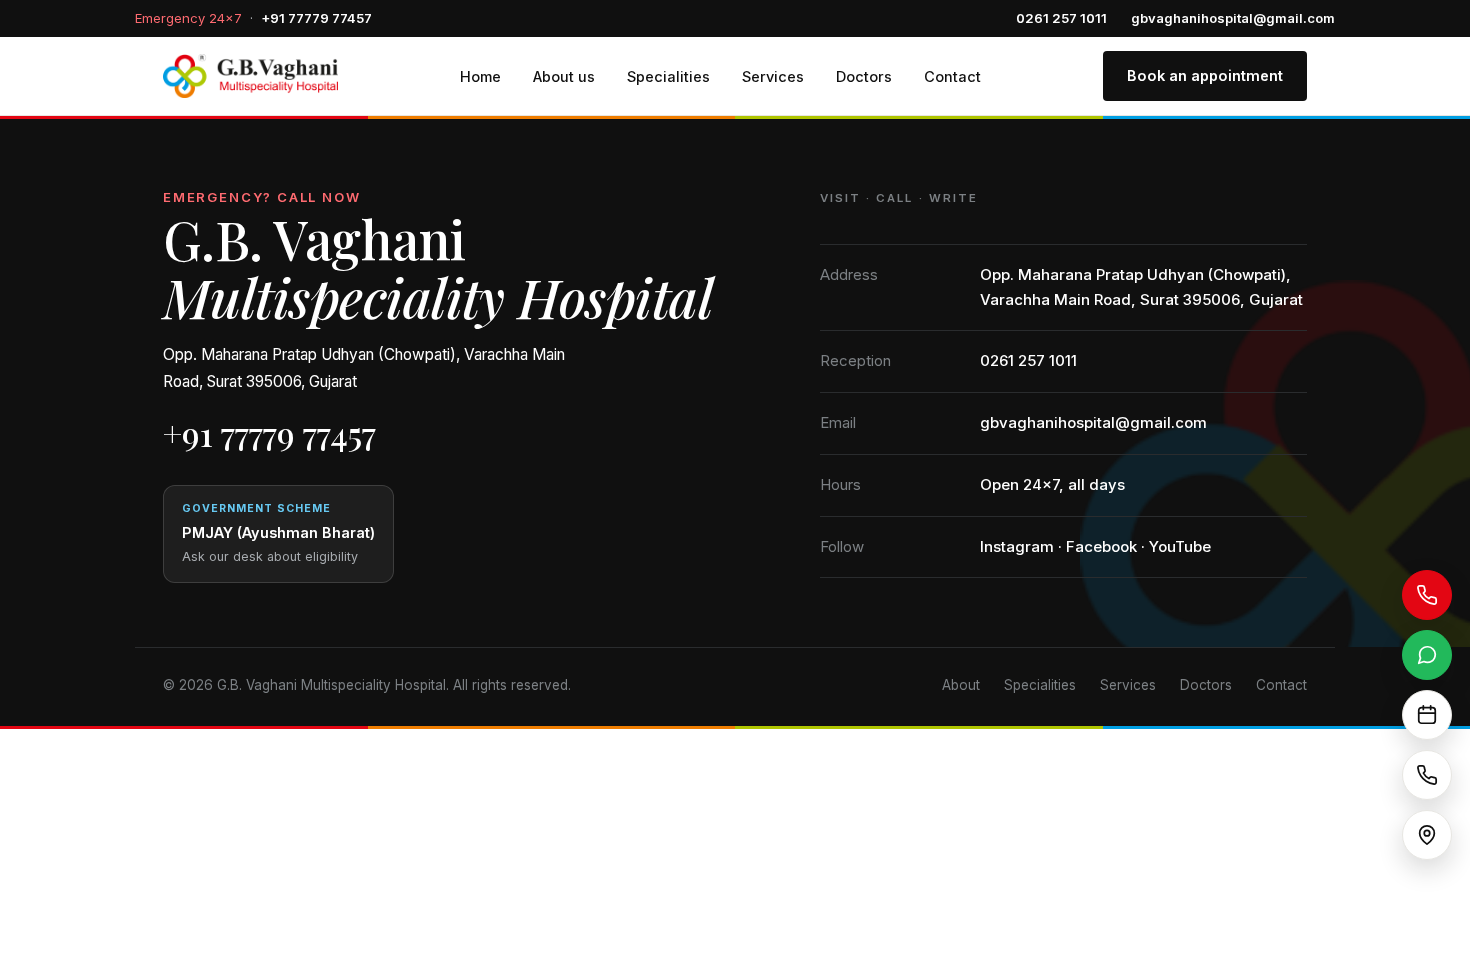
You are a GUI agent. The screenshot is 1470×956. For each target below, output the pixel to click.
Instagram (1017, 546)
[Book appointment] (1427, 715)
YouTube (1180, 546)
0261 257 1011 (1061, 18)
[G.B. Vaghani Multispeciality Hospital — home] (250, 76)
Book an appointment (1205, 75)
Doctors (864, 76)
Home (480, 76)
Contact (952, 76)
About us (564, 76)
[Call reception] (1427, 775)
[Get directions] (1427, 835)
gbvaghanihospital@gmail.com (1233, 18)
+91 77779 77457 (316, 18)
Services (773, 76)
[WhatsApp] (1427, 655)
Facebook (1101, 546)
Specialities (668, 76)
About (961, 685)
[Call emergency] (1427, 595)
